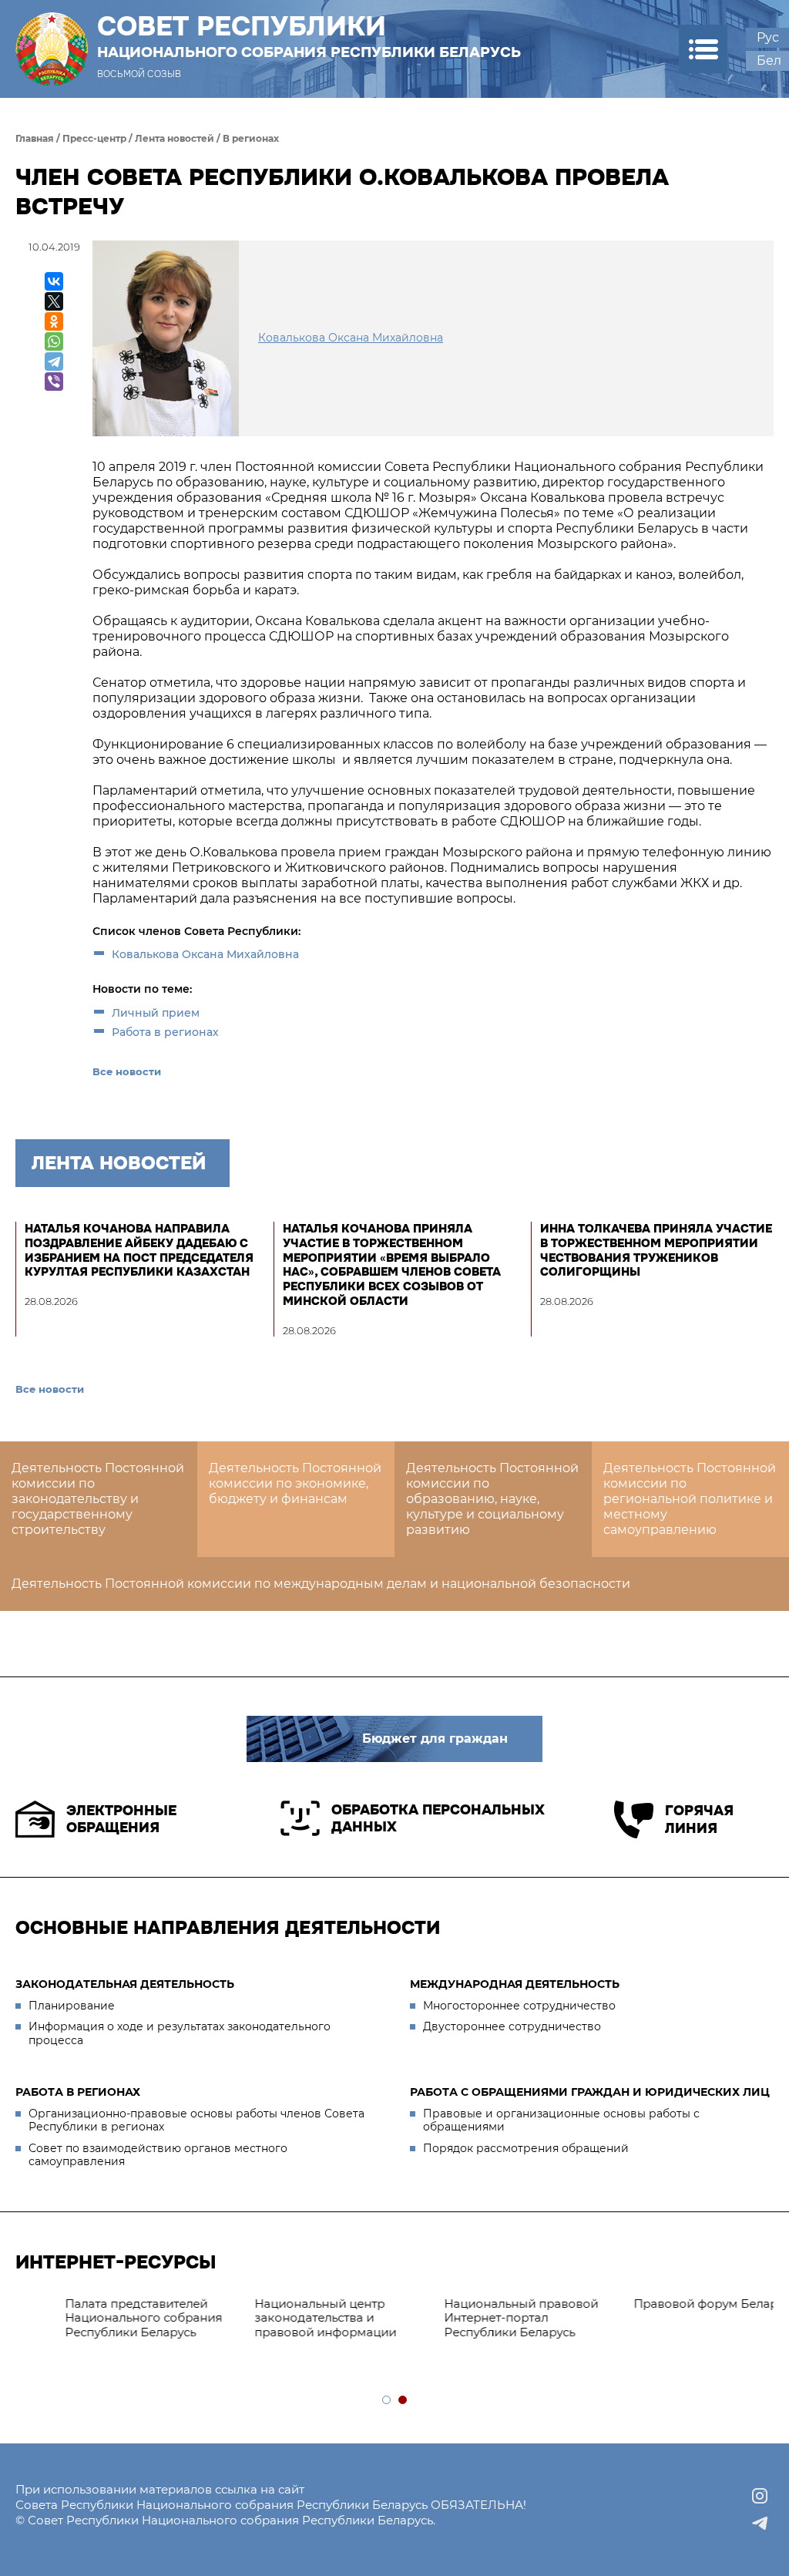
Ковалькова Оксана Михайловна (205, 954)
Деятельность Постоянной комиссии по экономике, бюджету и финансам (295, 1483)
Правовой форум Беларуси (295, 2304)
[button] (703, 49)
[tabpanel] (110, 2319)
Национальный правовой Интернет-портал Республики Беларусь (100, 2318)
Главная (35, 138)
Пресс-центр (94, 138)
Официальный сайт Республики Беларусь (468, 2311)
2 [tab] (403, 2401)
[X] (54, 301)
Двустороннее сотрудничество (512, 2026)
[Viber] (54, 382)
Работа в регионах (165, 1032)
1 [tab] (387, 2401)
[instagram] (760, 2496)
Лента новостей (175, 138)
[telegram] (760, 2524)
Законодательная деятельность (125, 1984)
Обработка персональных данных (438, 1819)
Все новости (127, 1071)
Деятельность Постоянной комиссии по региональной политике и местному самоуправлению (690, 1499)
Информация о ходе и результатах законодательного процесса (180, 2033)
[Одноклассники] (54, 321)
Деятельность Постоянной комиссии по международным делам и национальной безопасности (321, 1584)
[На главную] (52, 49)
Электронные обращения (121, 1819)
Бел (769, 61)
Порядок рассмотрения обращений (526, 2148)
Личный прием (156, 1013)
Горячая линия (699, 1819)
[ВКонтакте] (54, 281)
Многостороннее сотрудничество (519, 2006)
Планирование (72, 2006)
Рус (768, 37)
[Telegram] (54, 362)
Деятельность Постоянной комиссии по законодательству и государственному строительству (98, 1499)
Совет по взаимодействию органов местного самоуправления (158, 2155)
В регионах (251, 138)
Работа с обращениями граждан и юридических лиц (590, 2092)
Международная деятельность (515, 1984)
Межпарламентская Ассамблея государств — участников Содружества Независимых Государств (668, 2325)
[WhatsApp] (54, 341)
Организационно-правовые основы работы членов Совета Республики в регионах (196, 2120)
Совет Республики (309, 36)
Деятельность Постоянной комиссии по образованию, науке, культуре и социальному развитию (492, 1499)
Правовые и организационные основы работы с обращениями (561, 2120)
